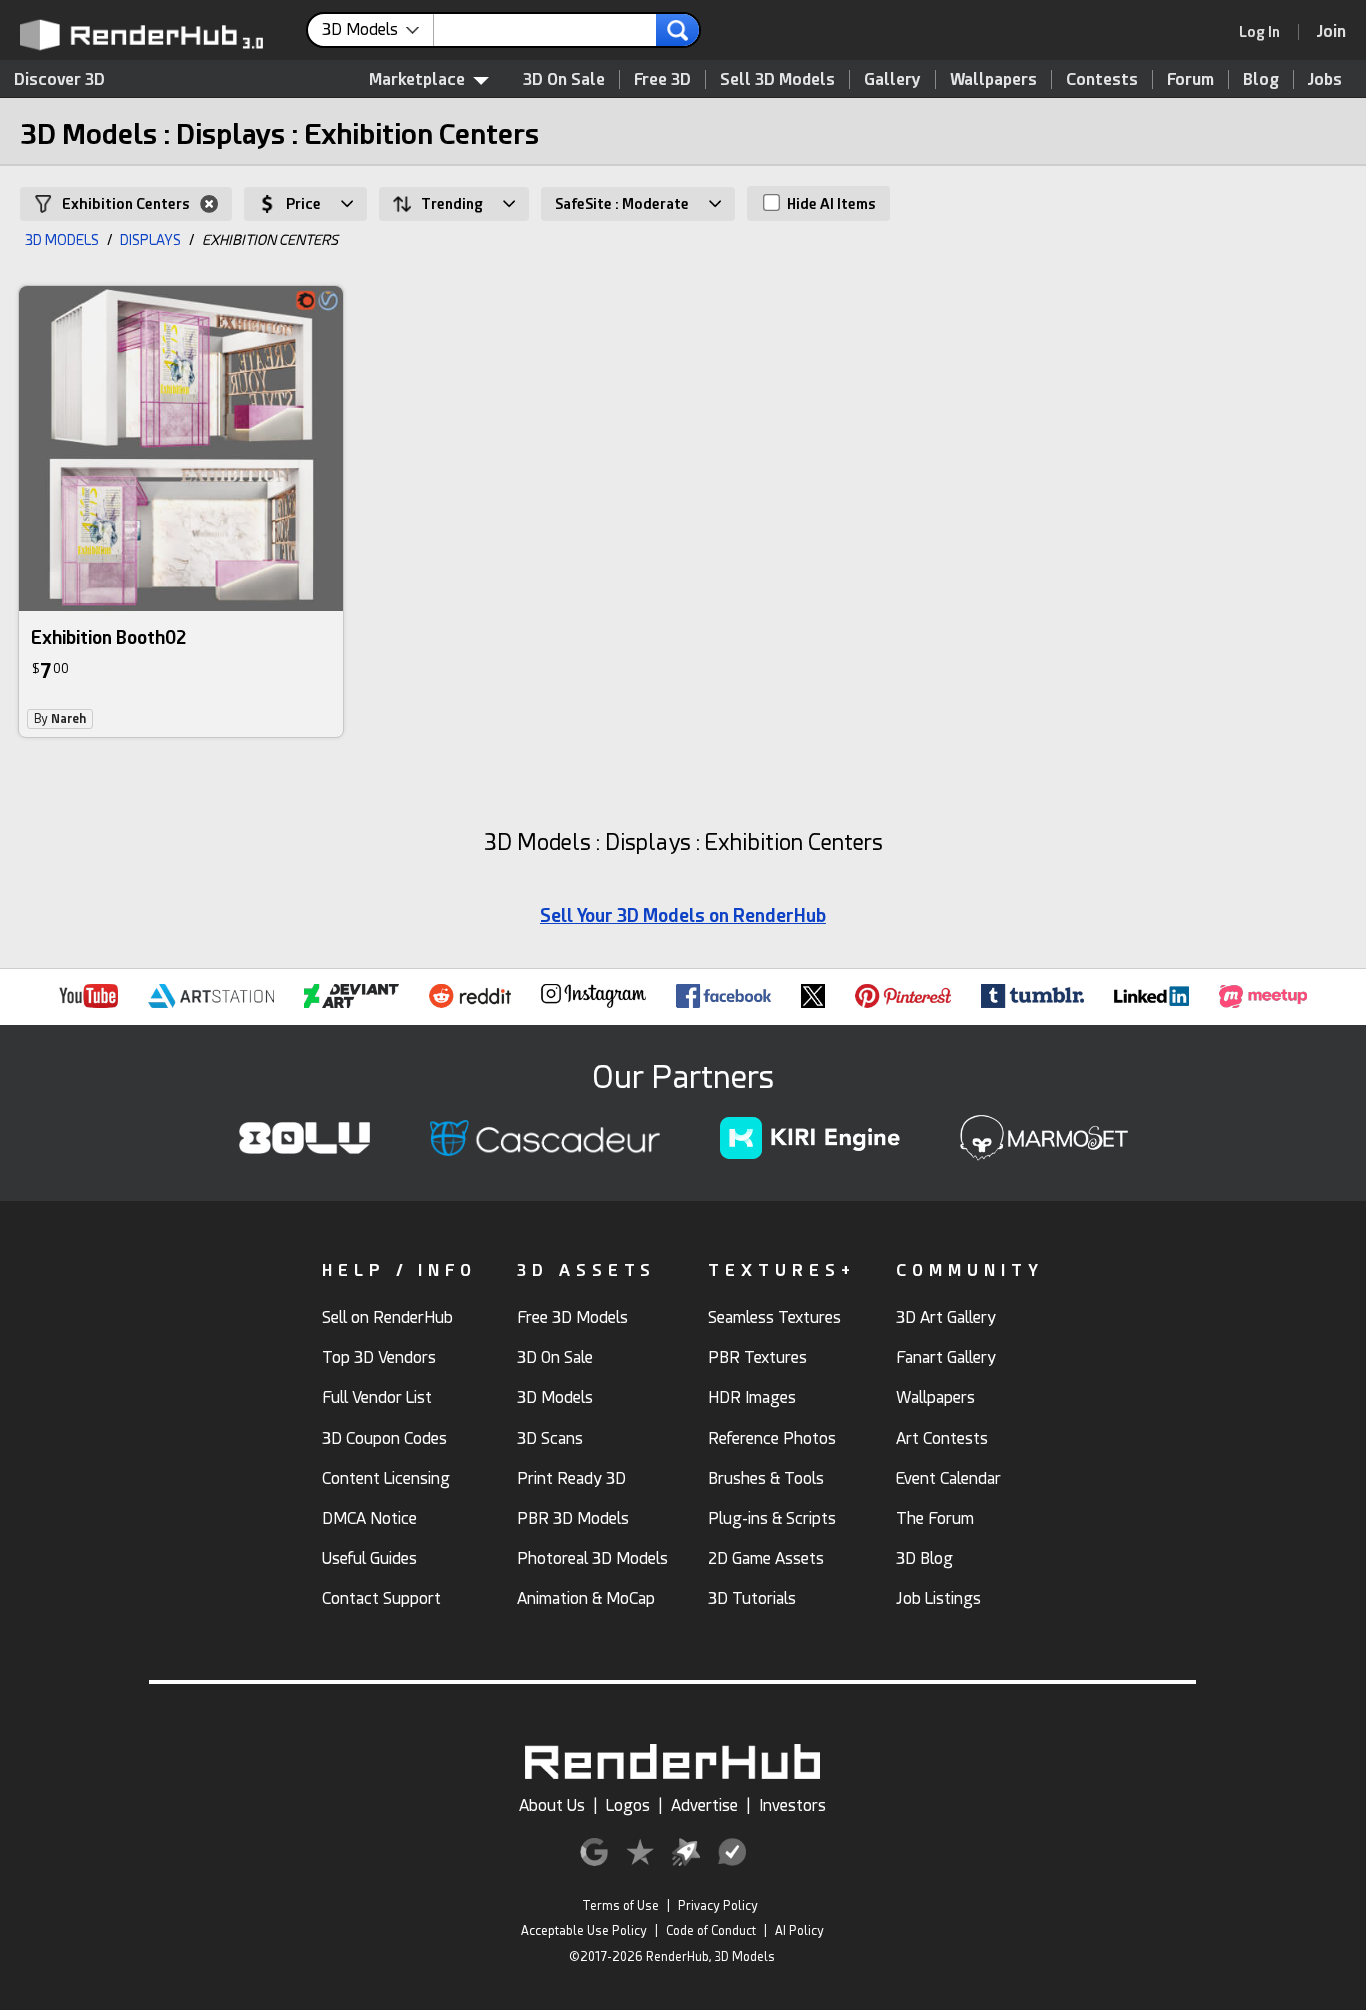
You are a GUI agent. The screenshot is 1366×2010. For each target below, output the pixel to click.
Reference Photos (772, 1438)
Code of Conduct (711, 1931)
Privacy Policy (718, 1906)
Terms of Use (620, 1906)
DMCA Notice (369, 1518)
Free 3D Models (572, 1317)
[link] (1266, 32)
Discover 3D (59, 79)
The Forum (935, 1518)
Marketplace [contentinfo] (417, 79)
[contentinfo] (378, 30)
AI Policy (799, 1931)
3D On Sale (564, 79)
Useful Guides (369, 1558)
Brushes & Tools (766, 1478)
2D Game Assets (766, 1558)
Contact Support (381, 1598)
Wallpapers (993, 79)
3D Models (555, 1397)
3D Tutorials (752, 1598)
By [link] (60, 719)
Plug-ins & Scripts (772, 1518)
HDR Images (752, 1397)
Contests (1102, 79)
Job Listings (938, 1598)
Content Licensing (386, 1478)
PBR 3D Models (573, 1518)
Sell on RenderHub (387, 1317)
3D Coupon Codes (384, 1438)
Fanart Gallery (946, 1357)
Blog (1261, 79)
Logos (628, 1805)
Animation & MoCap (586, 1598)
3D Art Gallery (946, 1317)
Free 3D (662, 79)
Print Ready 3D (571, 1478)
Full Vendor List (377, 1397)
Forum (1190, 79)
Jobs (1325, 79)
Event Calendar (948, 1478)
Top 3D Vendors (379, 1357)
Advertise (704, 1805)
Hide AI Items (830, 204)
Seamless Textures (774, 1317)
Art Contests (942, 1438)
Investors (792, 1805)
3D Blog (924, 1558)
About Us (552, 1805)
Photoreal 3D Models (592, 1558)
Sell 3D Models (777, 79)
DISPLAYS (150, 240)
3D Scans (550, 1438)
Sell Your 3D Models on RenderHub (683, 915)
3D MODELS (62, 240)
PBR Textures (757, 1357)
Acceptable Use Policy (584, 1931)
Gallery (892, 79)
